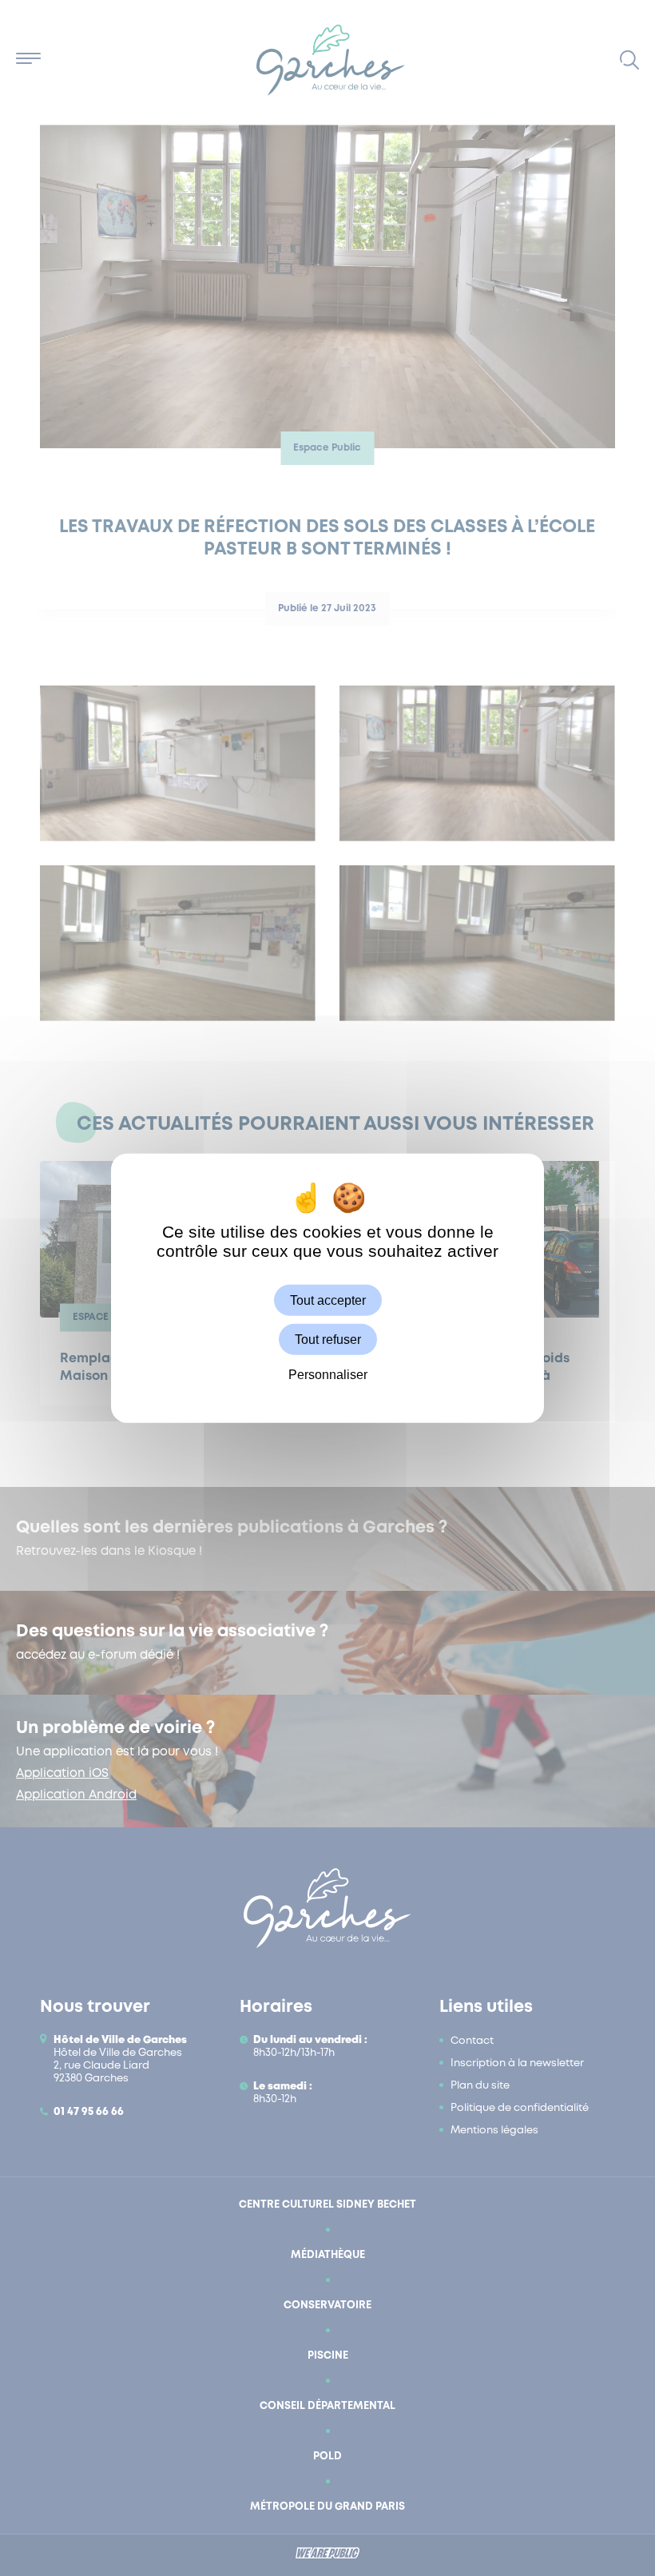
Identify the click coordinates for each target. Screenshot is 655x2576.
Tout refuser (328, 1340)
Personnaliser (328, 1375)
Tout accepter (328, 1300)
